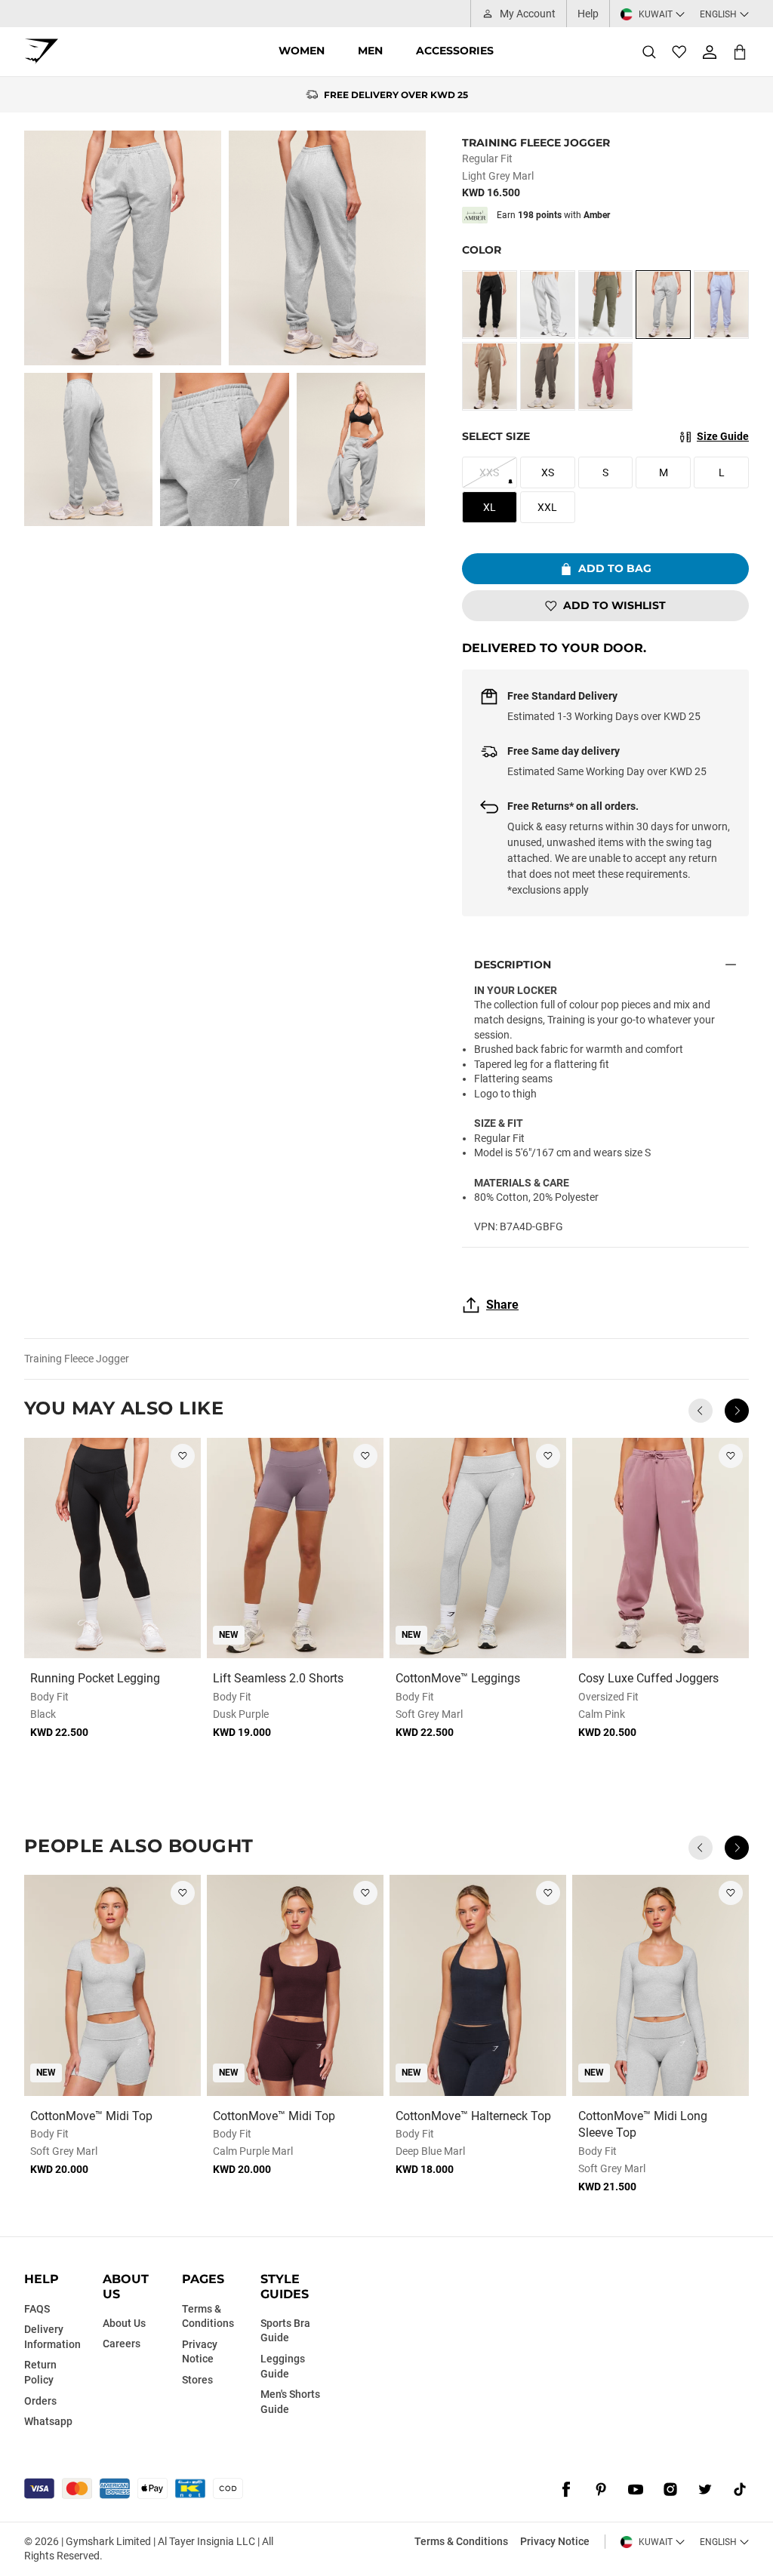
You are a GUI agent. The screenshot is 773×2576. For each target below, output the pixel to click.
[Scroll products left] (701, 1411)
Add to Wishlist (614, 605)
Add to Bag (615, 568)
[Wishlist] (679, 52)
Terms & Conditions (461, 2541)
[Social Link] (566, 2490)
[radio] (490, 305)
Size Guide (723, 436)
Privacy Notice (555, 2541)
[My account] (710, 52)
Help (588, 14)
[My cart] (740, 52)
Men (370, 51)
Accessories (455, 51)
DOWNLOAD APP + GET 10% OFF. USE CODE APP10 (396, 95)
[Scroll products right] (737, 1411)
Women (302, 51)
